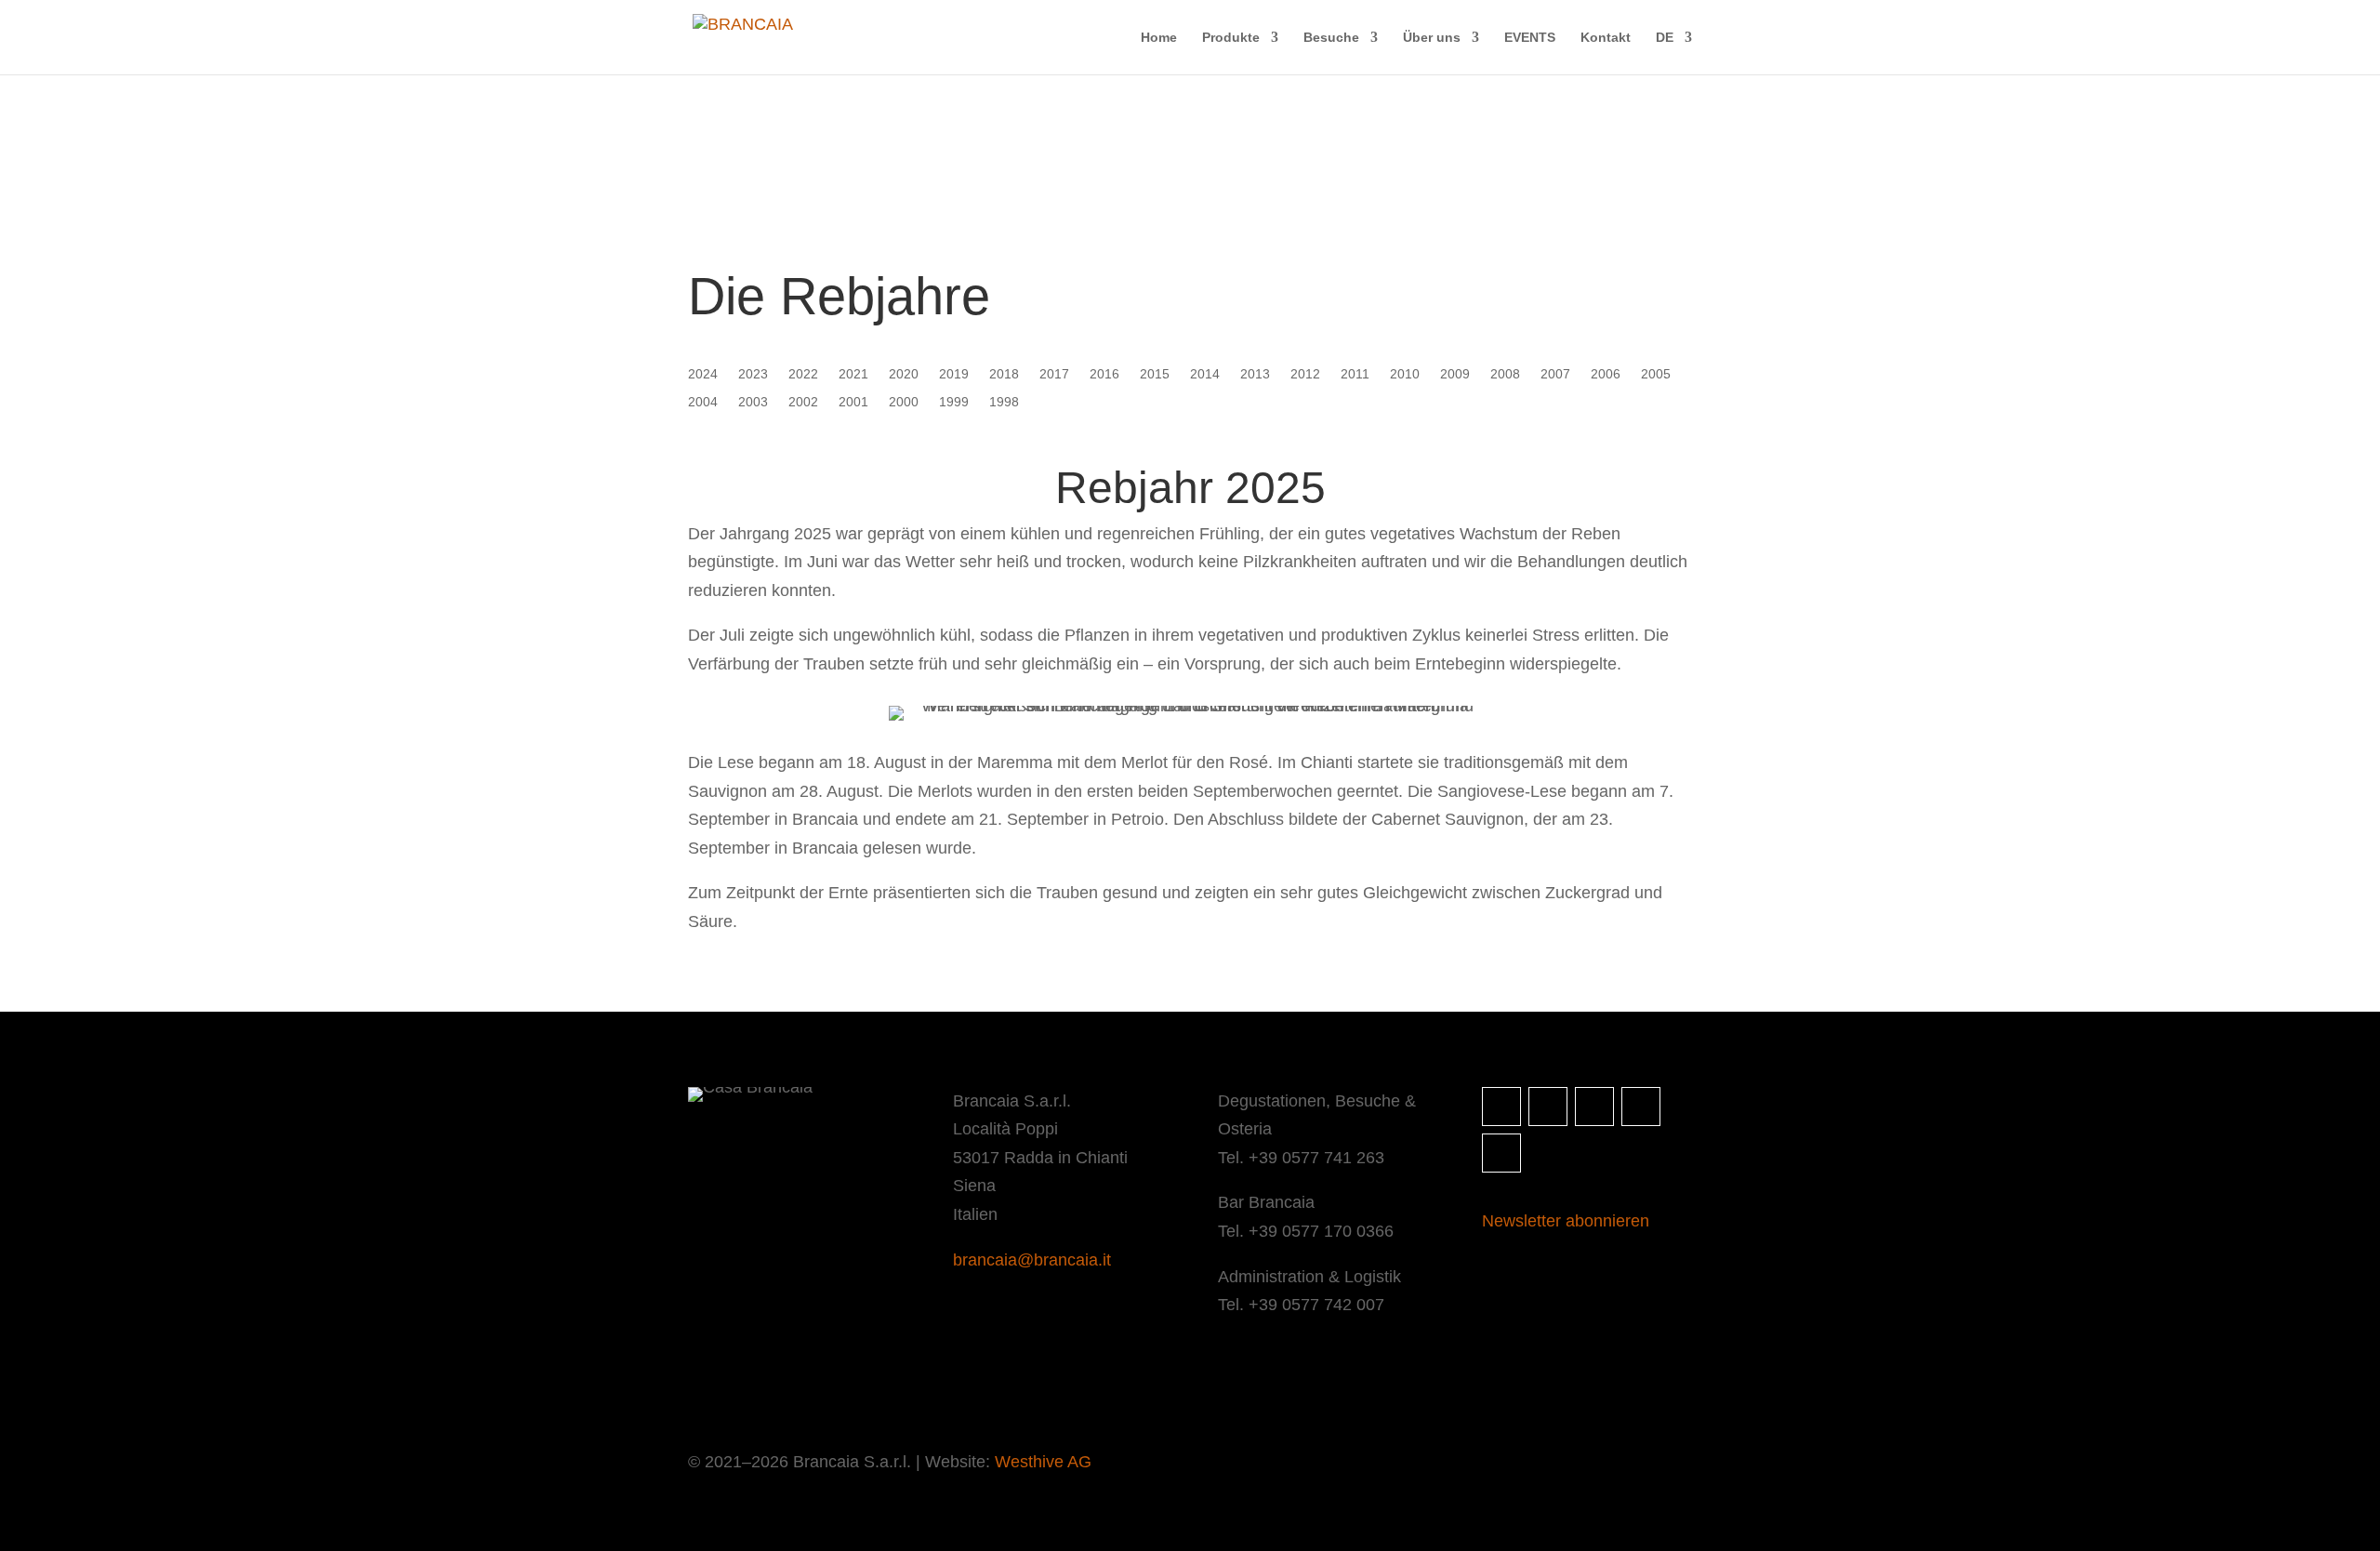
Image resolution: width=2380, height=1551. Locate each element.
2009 (1455, 374)
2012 (1305, 374)
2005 (1656, 374)
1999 (954, 402)
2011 (1355, 374)
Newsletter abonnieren (1566, 1221)
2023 (753, 374)
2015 (1155, 374)
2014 (1205, 374)
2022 (803, 374)
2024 (703, 374)
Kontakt (1606, 38)
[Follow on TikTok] (1641, 1107)
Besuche (1331, 38)
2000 (904, 402)
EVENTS (1530, 38)
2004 (703, 402)
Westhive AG (1043, 1462)
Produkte (1231, 38)
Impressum (721, 1384)
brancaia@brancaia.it (1032, 1260)
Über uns (1432, 38)
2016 (1104, 374)
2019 (954, 374)
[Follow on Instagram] (1501, 1107)
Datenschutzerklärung (839, 1384)
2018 (1004, 374)
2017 (1054, 374)
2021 (853, 374)
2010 (1405, 374)
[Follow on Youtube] (1501, 1153)
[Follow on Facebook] (1548, 1107)
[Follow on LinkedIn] (1594, 1107)
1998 (1004, 402)
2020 (904, 374)
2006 (1606, 374)
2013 (1255, 374)
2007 (1555, 374)
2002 (803, 402)
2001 (853, 402)
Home (1159, 38)
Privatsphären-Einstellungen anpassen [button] (1038, 1384)
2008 (1505, 374)
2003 (753, 402)
